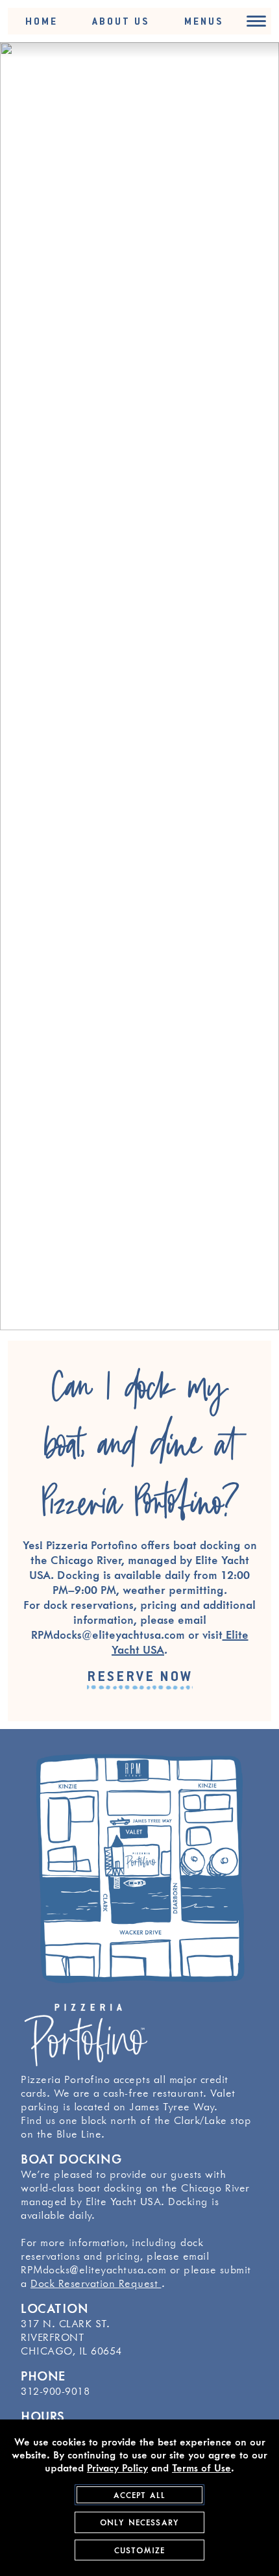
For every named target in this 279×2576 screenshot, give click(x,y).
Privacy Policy (117, 2468)
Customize (139, 2550)
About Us (121, 21)
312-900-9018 (55, 2391)
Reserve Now (140, 1676)
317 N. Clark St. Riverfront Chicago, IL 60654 (71, 2337)
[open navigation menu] (256, 21)
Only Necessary (139, 2522)
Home (42, 21)
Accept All (140, 2495)
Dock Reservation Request (96, 2283)
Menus (204, 21)
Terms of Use (201, 2468)
